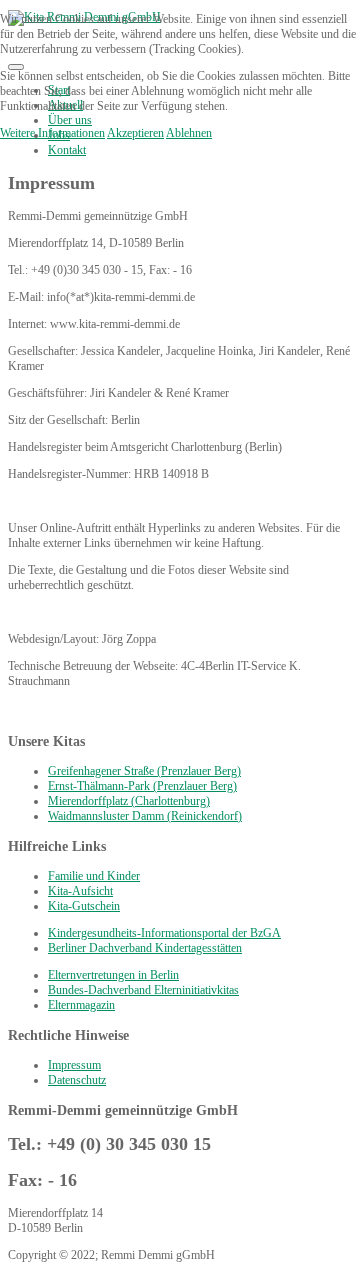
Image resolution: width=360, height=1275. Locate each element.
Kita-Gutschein (84, 906)
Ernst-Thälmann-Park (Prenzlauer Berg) (142, 786)
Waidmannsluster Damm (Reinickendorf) (145, 816)
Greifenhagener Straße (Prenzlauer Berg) (144, 771)
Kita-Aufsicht (80, 891)
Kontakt (67, 150)
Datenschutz (77, 1080)
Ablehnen (189, 133)
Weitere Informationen (52, 133)
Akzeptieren (135, 133)
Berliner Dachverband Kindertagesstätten (145, 948)
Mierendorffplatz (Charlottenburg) (129, 801)
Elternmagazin (81, 1005)
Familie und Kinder (94, 876)
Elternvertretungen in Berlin (113, 975)
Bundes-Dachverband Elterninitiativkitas (143, 990)
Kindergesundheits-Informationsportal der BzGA (164, 933)
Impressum (74, 1065)
